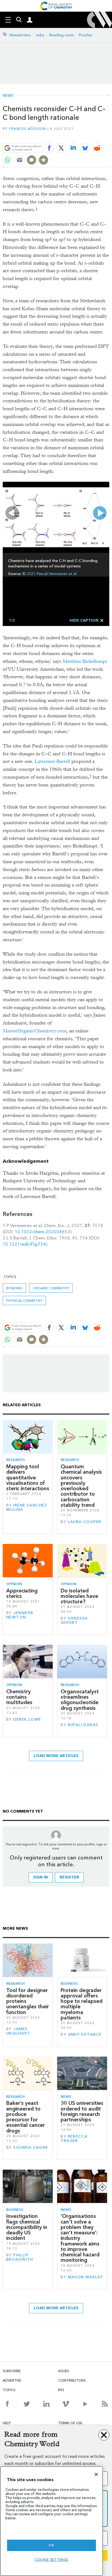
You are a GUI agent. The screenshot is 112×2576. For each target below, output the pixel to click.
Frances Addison (28, 129)
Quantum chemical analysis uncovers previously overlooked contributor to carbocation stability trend (81, 1486)
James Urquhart (18, 2031)
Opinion (14, 1584)
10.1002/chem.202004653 (42, 1232)
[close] (109, 135)
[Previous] (12, 513)
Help (7, 2423)
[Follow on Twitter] (27, 2404)
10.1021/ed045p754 (24, 1244)
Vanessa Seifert (74, 1621)
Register (69, 1877)
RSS (61, 2390)
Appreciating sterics (22, 1593)
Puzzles (85, 35)
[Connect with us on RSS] (105, 2404)
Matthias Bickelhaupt (85, 661)
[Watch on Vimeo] (66, 2404)
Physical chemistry (24, 1301)
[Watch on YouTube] (85, 2404)
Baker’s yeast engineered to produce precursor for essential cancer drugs (26, 2117)
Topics (9, 2390)
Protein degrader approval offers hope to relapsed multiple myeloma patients (82, 2004)
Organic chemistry (51, 1288)
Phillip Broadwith (20, 2257)
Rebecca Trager (74, 2139)
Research (15, 1460)
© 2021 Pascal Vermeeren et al (49, 574)
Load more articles (56, 1756)
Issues (64, 2371)
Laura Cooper (85, 1522)
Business (69, 1984)
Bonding (14, 1288)
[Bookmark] (43, 160)
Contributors (72, 2380)
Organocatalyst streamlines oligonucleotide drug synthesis (80, 1700)
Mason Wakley (86, 2277)
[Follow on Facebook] (7, 2404)
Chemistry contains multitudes (19, 1697)
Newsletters (20, 35)
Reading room (62, 35)
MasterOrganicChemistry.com (35, 1031)
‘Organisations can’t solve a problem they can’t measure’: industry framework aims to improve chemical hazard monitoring (80, 2238)
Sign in (41, 1877)
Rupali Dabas (83, 1725)
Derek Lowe (27, 1719)
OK (51, 2545)
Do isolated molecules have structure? (79, 1596)
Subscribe (12, 2371)
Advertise (12, 2380)
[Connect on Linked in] (46, 2404)
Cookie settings (52, 2560)
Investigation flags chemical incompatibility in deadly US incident (27, 2227)
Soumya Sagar (31, 2148)
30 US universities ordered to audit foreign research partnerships (82, 2111)
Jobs (40, 35)
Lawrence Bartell (52, 761)
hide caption (84, 620)
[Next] (100, 513)
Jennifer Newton (20, 1615)
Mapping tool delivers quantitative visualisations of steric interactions (28, 1477)
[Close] (96, 2474)
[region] (52, 2521)
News (8, 96)
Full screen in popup (9, 488)
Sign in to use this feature (83, 135)
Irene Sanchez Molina (27, 1507)
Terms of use (70, 2423)
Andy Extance (85, 2034)
